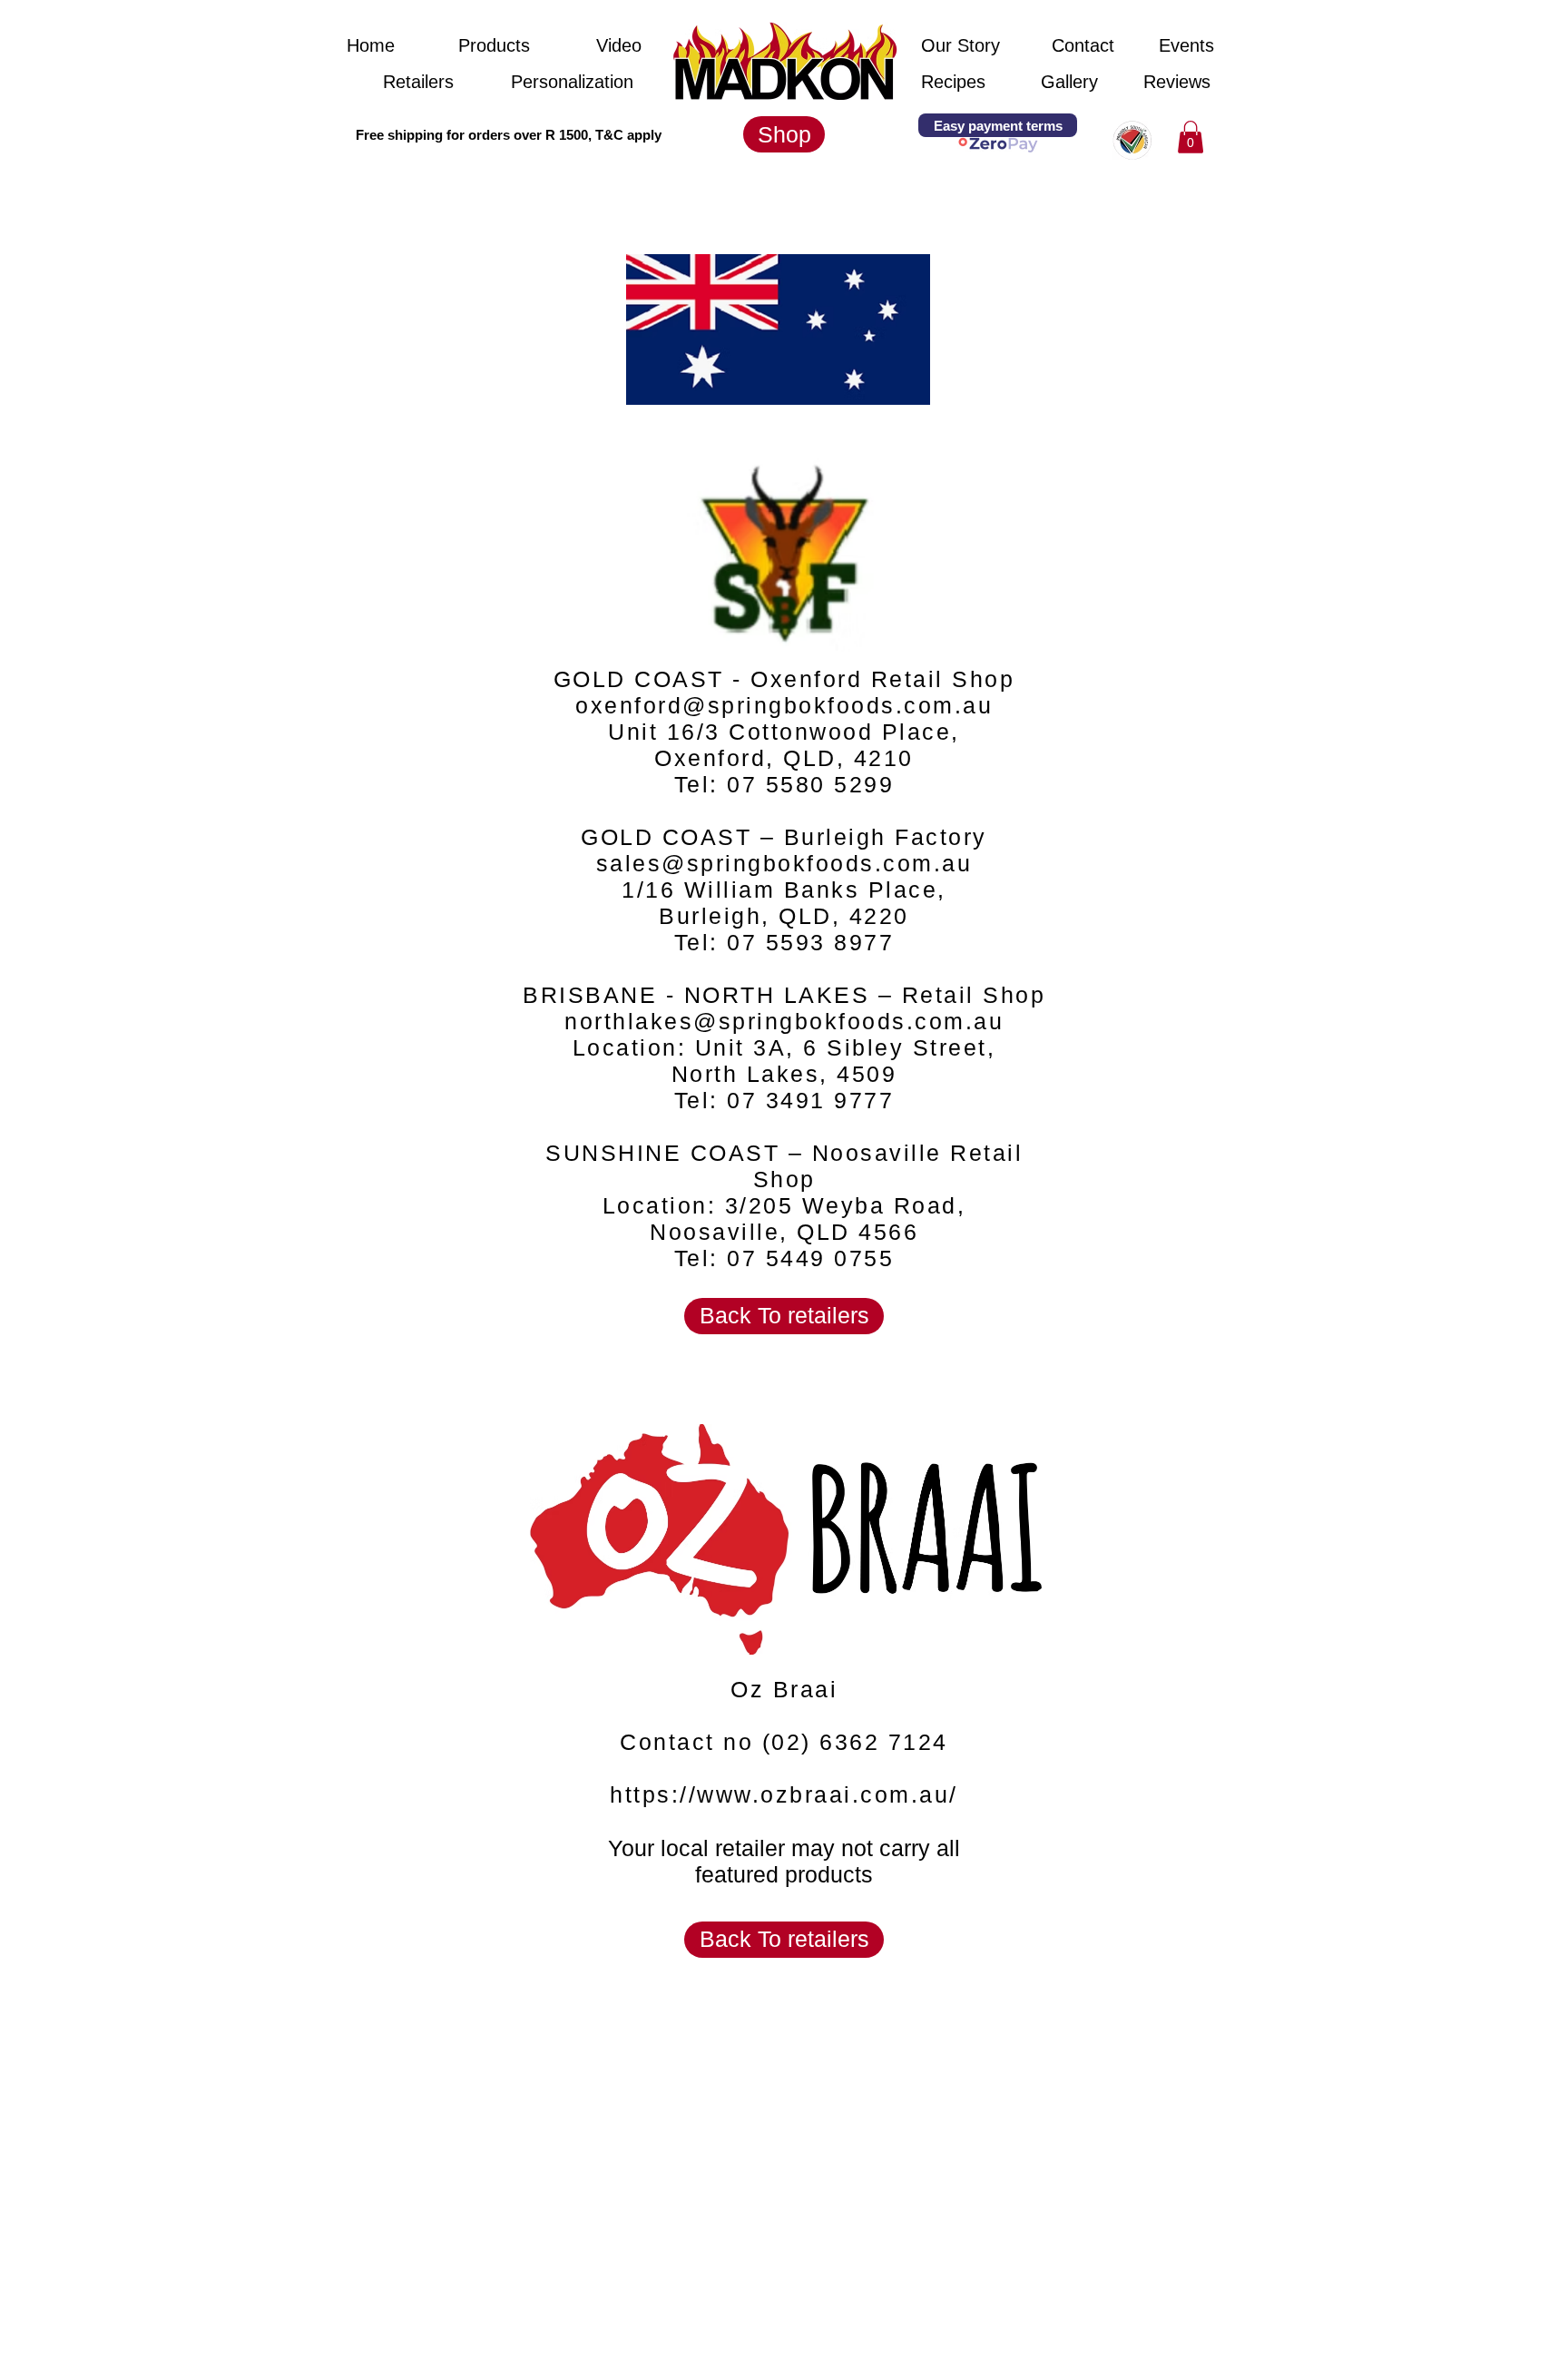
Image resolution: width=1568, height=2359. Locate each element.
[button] (494, 134)
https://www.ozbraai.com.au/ (784, 1794)
